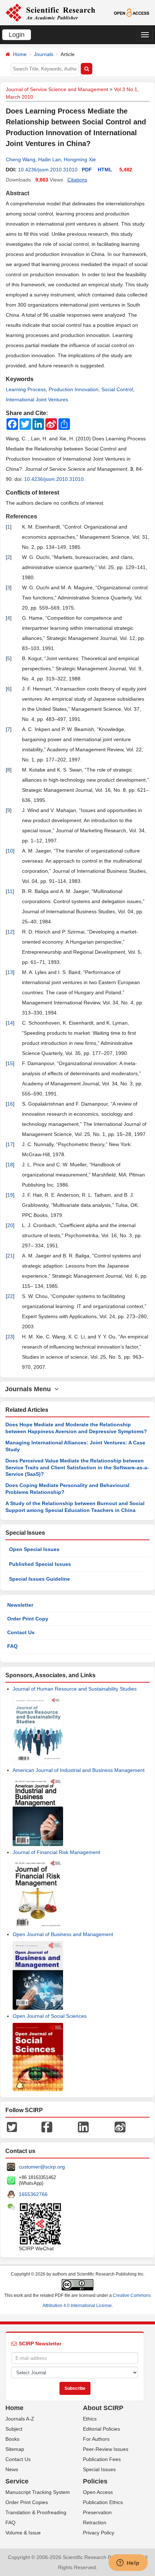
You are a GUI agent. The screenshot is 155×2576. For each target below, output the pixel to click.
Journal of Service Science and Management (57, 89)
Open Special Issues (34, 1549)
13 (10, 972)
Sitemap (15, 2449)
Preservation (97, 2512)
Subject (14, 2429)
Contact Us (21, 1632)
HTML (105, 170)
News (12, 2469)
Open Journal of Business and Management (63, 1934)
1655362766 (33, 2194)
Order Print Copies (27, 2502)
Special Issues (99, 2469)
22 (10, 1296)
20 (10, 1225)
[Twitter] (12, 2127)
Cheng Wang (21, 159)
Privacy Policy (99, 2533)
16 (10, 1104)
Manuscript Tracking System (38, 2492)
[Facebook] (47, 2127)
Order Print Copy (28, 1619)
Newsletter (20, 1605)
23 (10, 1337)
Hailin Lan (50, 159)
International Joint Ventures (37, 400)
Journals (44, 54)
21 (10, 1256)
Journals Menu (30, 1389)
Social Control (117, 389)
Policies (95, 2481)
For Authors (96, 2439)
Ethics (90, 2419)
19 (10, 1195)
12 (10, 932)
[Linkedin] (83, 2127)
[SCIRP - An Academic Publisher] (50, 12)
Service (17, 2481)
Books (12, 2439)
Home (20, 54)
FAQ (12, 1646)
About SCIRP (103, 2408)
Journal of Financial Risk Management (56, 1852)
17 (10, 1144)
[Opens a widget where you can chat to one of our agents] (128, 2563)
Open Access (98, 2492)
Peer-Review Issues (106, 2449)
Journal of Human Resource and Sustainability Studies (75, 1689)
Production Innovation (74, 389)
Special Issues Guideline (39, 1579)
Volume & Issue (23, 2533)
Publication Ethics (103, 2502)
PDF (87, 170)
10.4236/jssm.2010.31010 (48, 170)
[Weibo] (120, 2127)
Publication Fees (102, 2459)
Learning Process (26, 389)
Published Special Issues (40, 1564)
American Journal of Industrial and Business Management (79, 1770)
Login (17, 35)
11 (10, 891)
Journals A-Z (20, 2419)
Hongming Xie (80, 159)
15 (10, 1063)
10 (10, 851)
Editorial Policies (101, 2429)
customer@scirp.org (42, 2167)
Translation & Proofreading (36, 2512)
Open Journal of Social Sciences (50, 2016)
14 (10, 1023)
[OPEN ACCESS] (132, 12)
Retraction (95, 2522)
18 (10, 1165)
